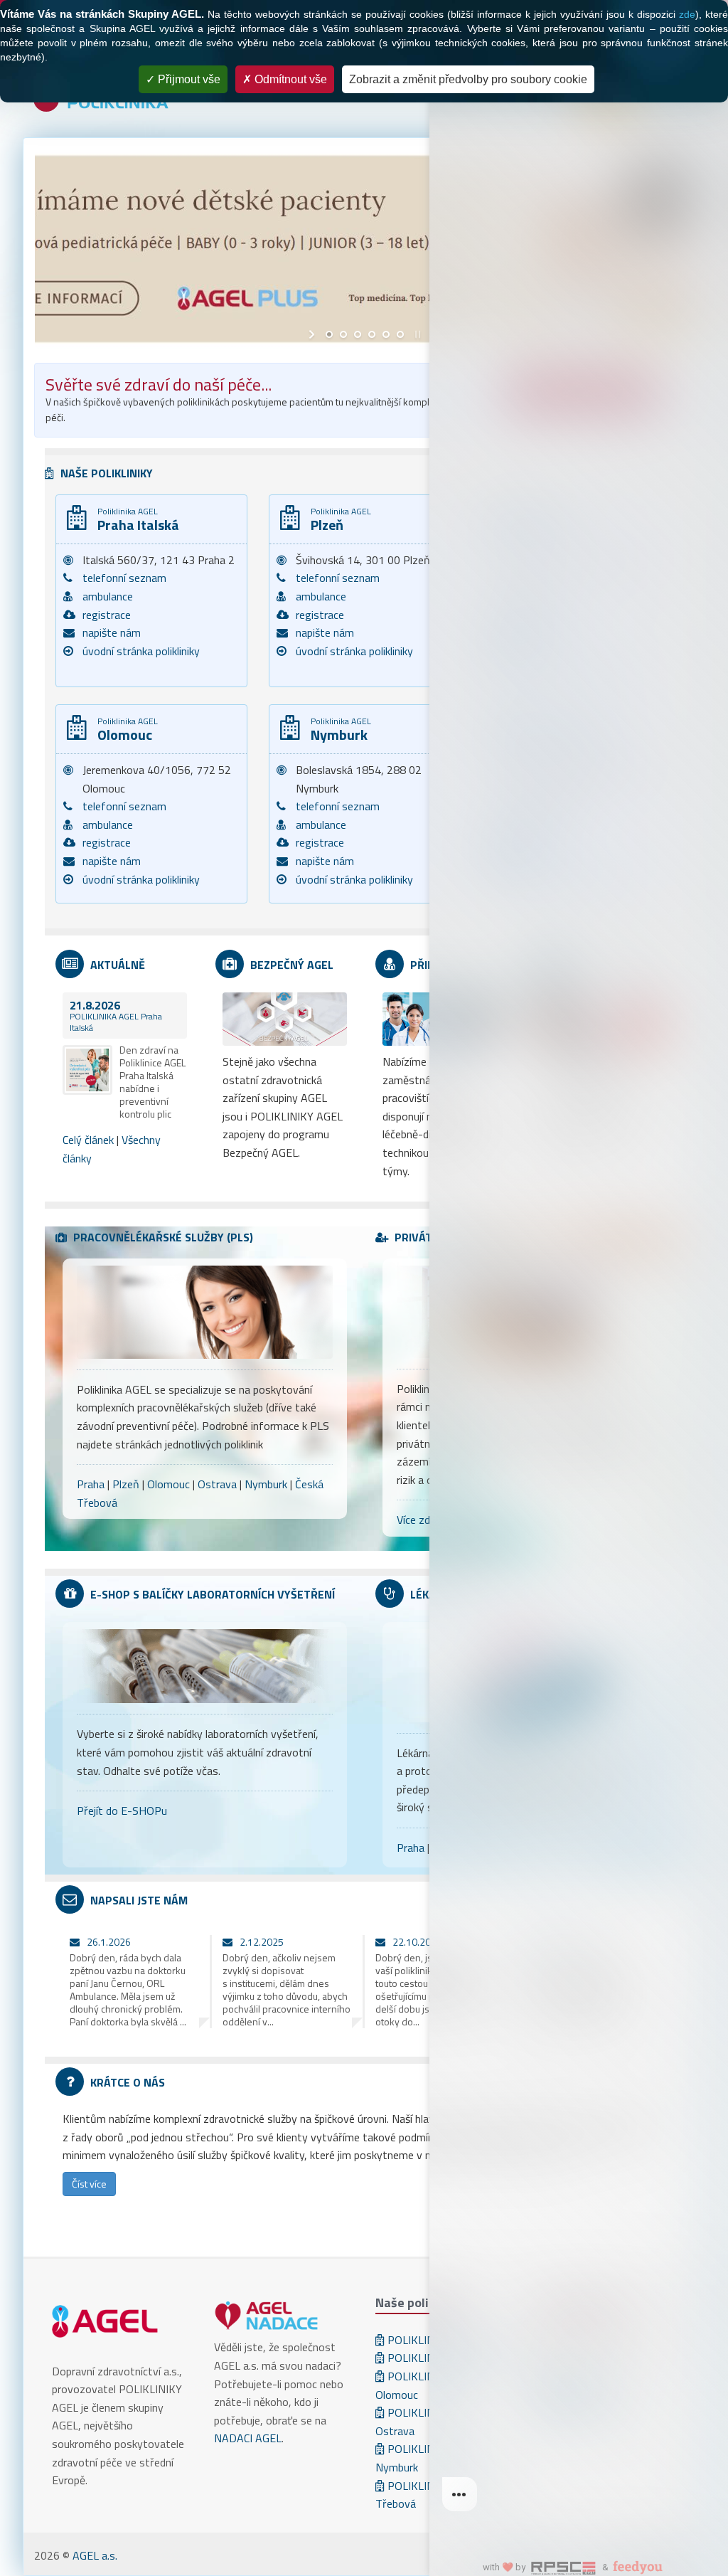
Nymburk (266, 1484)
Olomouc (168, 1484)
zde (687, 14)
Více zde (416, 1520)
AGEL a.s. (95, 2555)
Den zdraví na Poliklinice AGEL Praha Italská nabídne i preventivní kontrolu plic (152, 1082)
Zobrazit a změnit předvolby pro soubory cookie (468, 79)
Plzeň (126, 1484)
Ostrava (217, 1484)
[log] (579, 1265)
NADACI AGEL (248, 2438)
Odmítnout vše (289, 79)
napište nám (112, 632)
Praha (91, 1484)
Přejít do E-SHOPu (122, 1811)
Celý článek (88, 1140)
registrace (107, 615)
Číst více (89, 2184)
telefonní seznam (124, 578)
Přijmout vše (188, 79)
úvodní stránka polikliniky (141, 651)
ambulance (108, 596)
